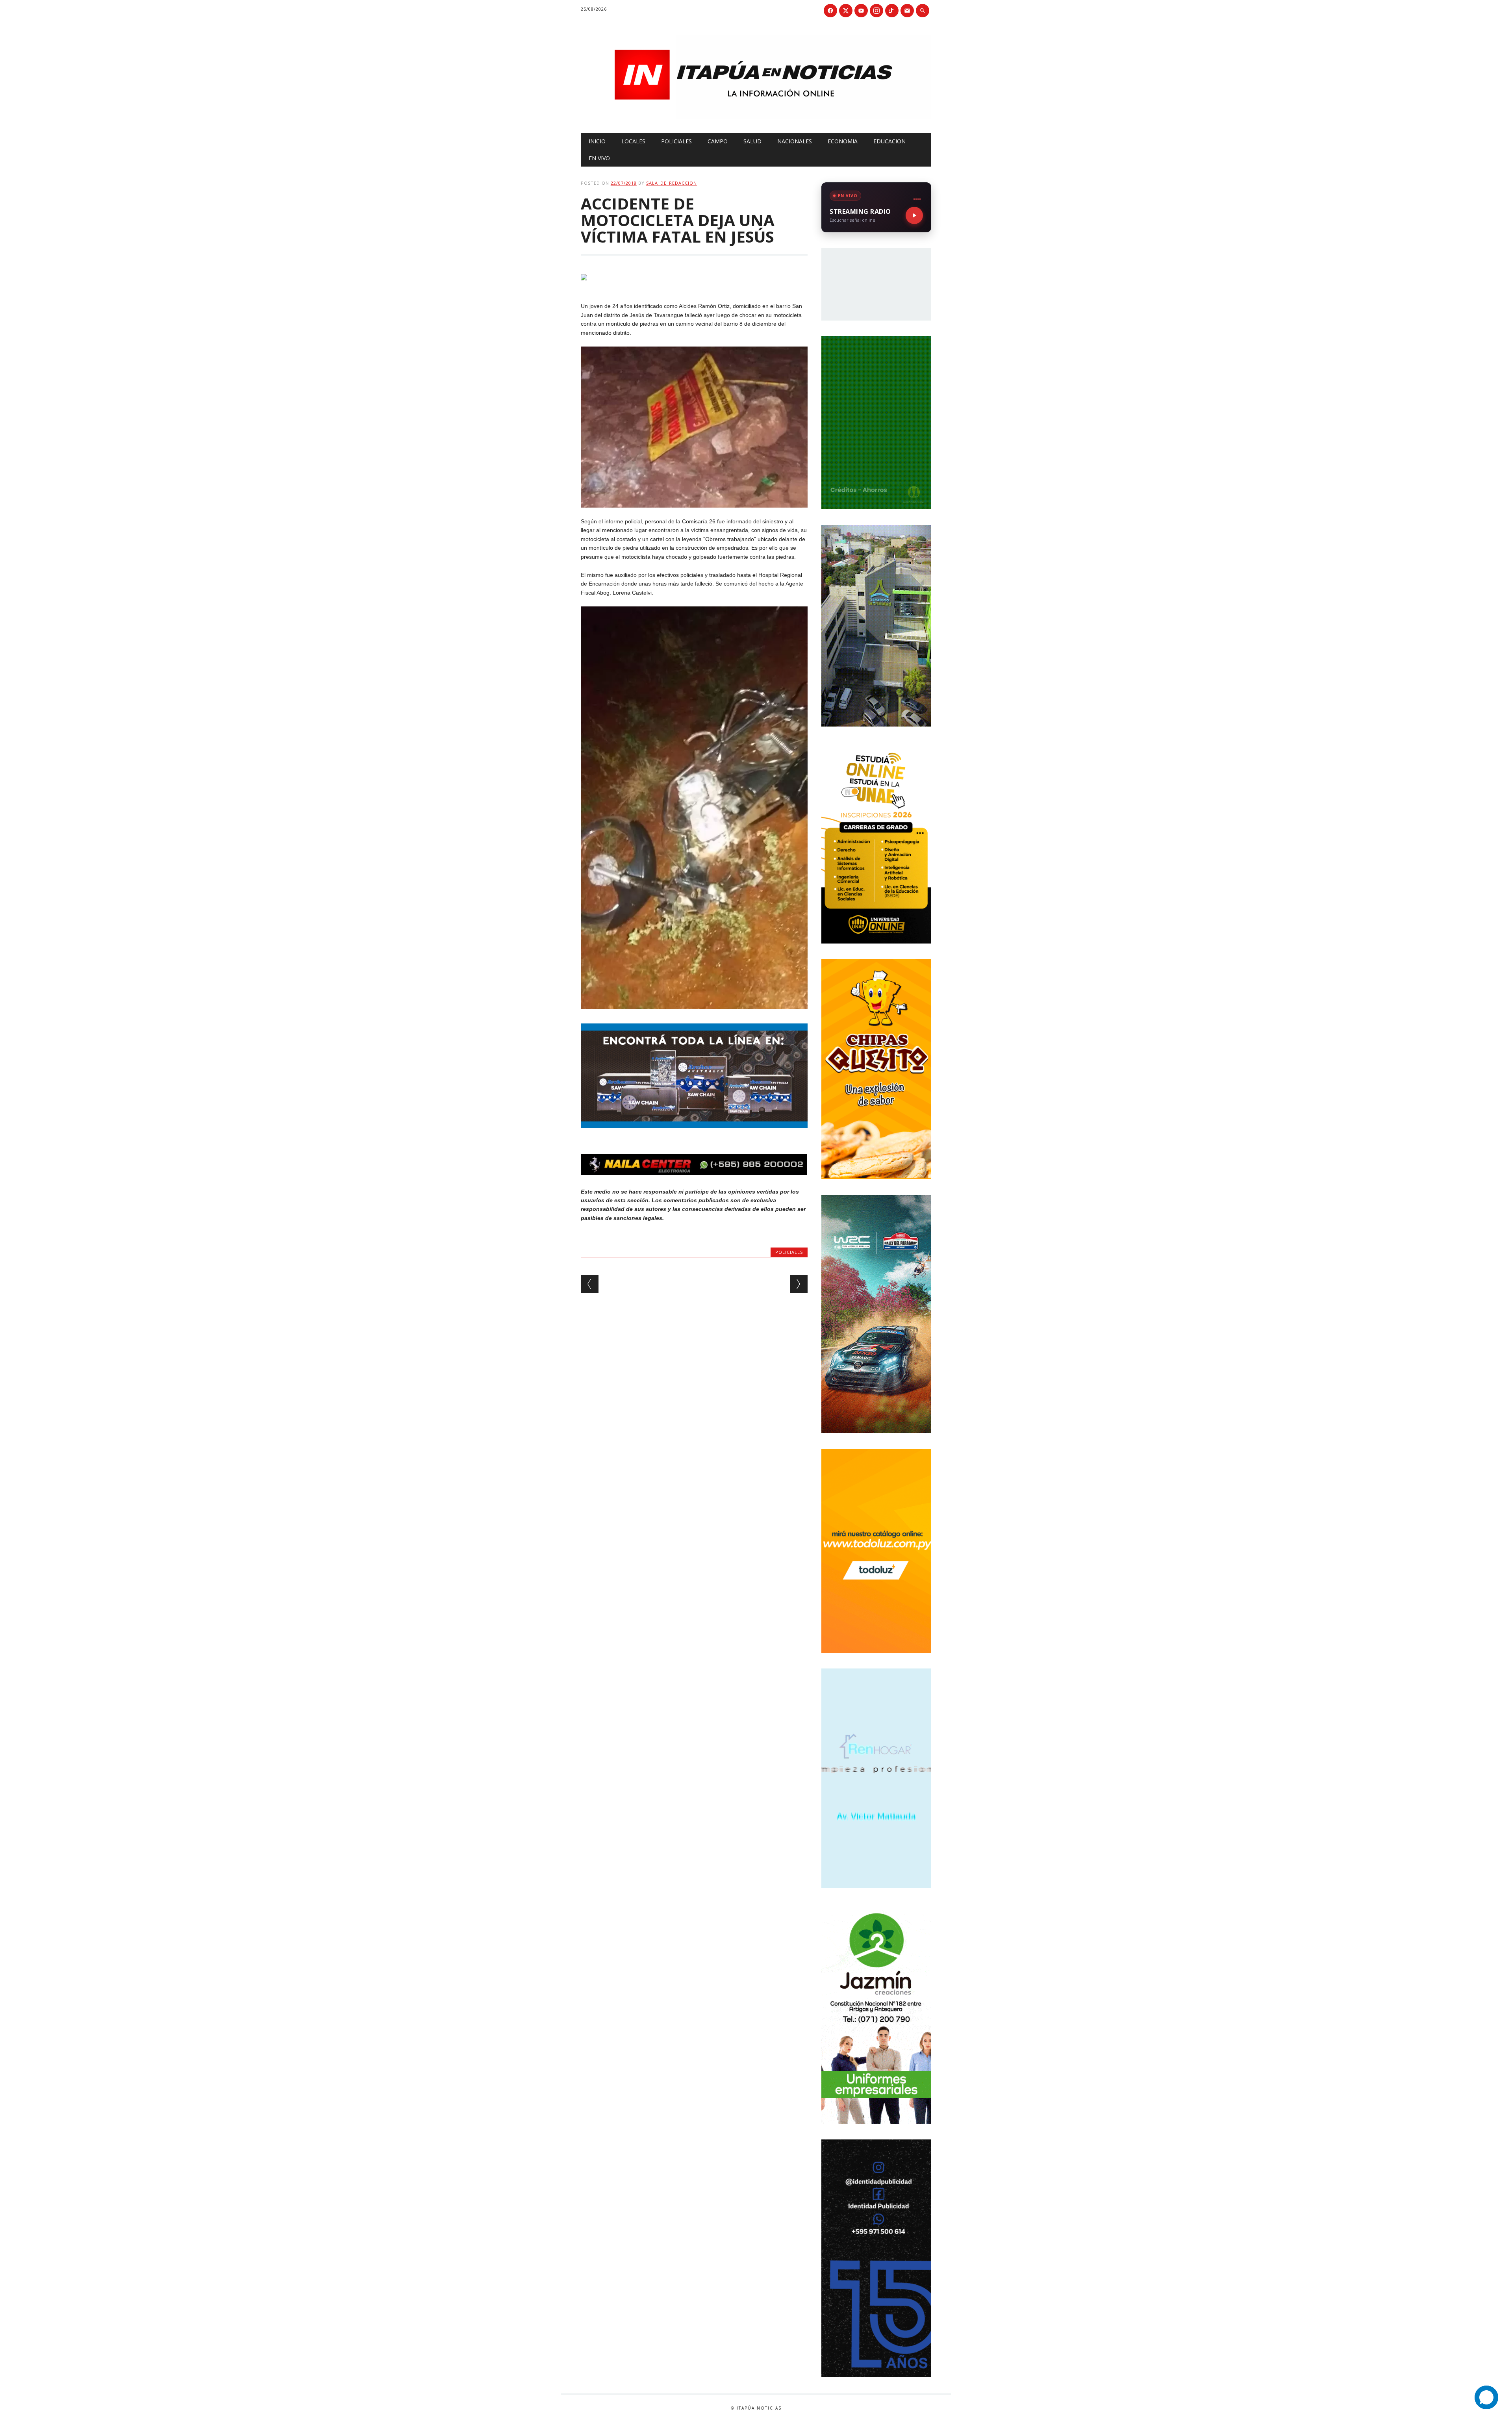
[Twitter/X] (846, 11)
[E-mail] (907, 11)
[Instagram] (876, 11)
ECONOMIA (843, 141)
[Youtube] (861, 11)
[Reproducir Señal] (914, 215)
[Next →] (799, 1284)
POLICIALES (676, 141)
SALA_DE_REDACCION (672, 183)
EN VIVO (599, 158)
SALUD (752, 141)
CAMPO (718, 141)
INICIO (597, 141)
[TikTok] (892, 11)
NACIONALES (795, 141)
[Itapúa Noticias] (756, 117)
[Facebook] (830, 11)
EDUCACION (889, 141)
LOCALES (633, 141)
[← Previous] (590, 1284)
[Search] (923, 11)
